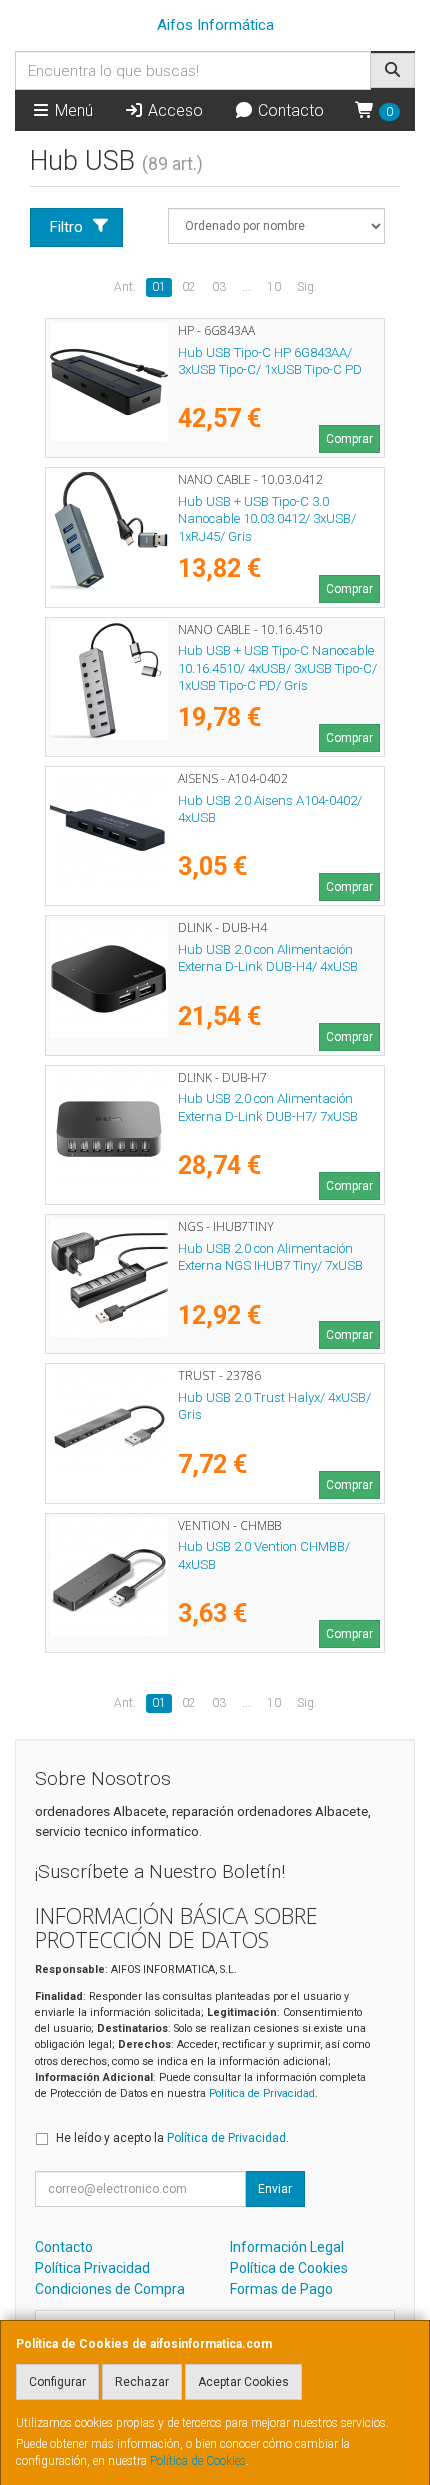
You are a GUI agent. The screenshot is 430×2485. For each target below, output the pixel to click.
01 (159, 287)
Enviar (275, 2189)
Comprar (349, 439)
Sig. (307, 287)
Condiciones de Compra (110, 2289)
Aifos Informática (215, 25)
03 (219, 287)
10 (274, 287)
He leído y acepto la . (172, 2138)
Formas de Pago (281, 2289)
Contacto (289, 110)
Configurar (57, 2382)
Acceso (173, 110)
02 (189, 287)
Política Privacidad (92, 2268)
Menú (72, 110)
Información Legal (287, 2247)
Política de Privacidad (262, 2093)
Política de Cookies (198, 2461)
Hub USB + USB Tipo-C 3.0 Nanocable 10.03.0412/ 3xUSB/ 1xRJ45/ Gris (267, 519)
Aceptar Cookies (243, 2382)
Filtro (66, 227)
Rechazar (142, 2382)
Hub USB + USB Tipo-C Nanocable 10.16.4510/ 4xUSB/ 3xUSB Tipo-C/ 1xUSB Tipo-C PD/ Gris (277, 668)
